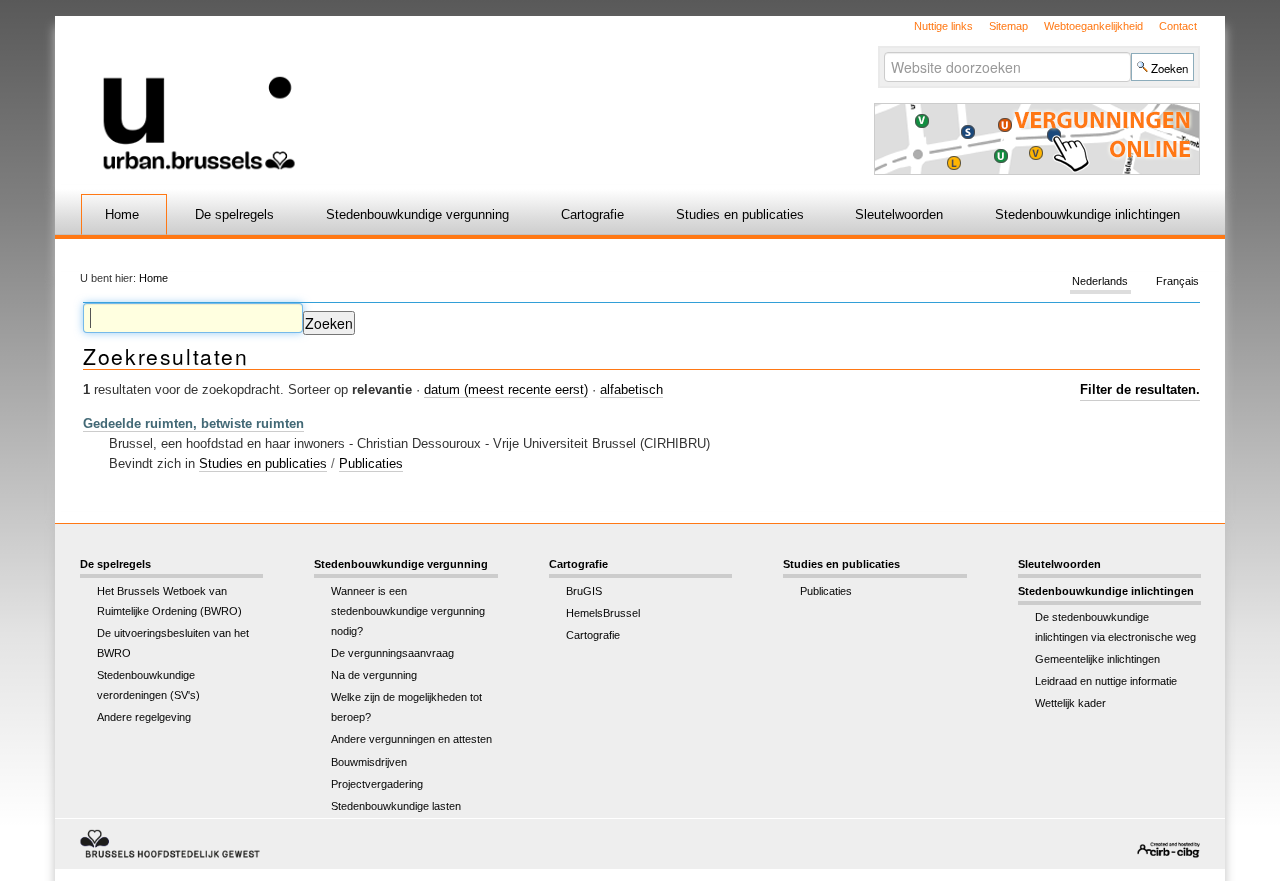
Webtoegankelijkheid (1093, 26)
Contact (1178, 26)
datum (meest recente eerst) (506, 389)
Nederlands (1100, 282)
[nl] (402, 93)
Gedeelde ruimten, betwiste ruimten (193, 423)
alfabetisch (631, 389)
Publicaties (371, 463)
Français (1177, 282)
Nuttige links (943, 26)
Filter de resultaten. (1140, 389)
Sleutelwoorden (899, 214)
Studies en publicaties (740, 214)
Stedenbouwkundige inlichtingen (1087, 214)
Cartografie (592, 214)
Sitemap (1008, 26)
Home (122, 214)
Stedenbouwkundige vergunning (417, 214)
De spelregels (234, 214)
